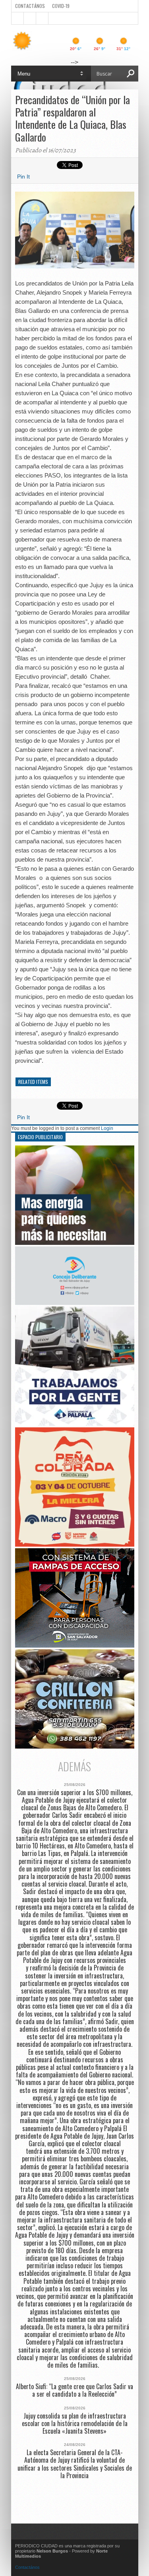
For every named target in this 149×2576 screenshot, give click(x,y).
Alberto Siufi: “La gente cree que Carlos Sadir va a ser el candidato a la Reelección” (74, 2390)
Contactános (27, 2567)
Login (107, 1128)
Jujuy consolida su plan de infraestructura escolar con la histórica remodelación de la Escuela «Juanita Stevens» (75, 2424)
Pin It (23, 177)
